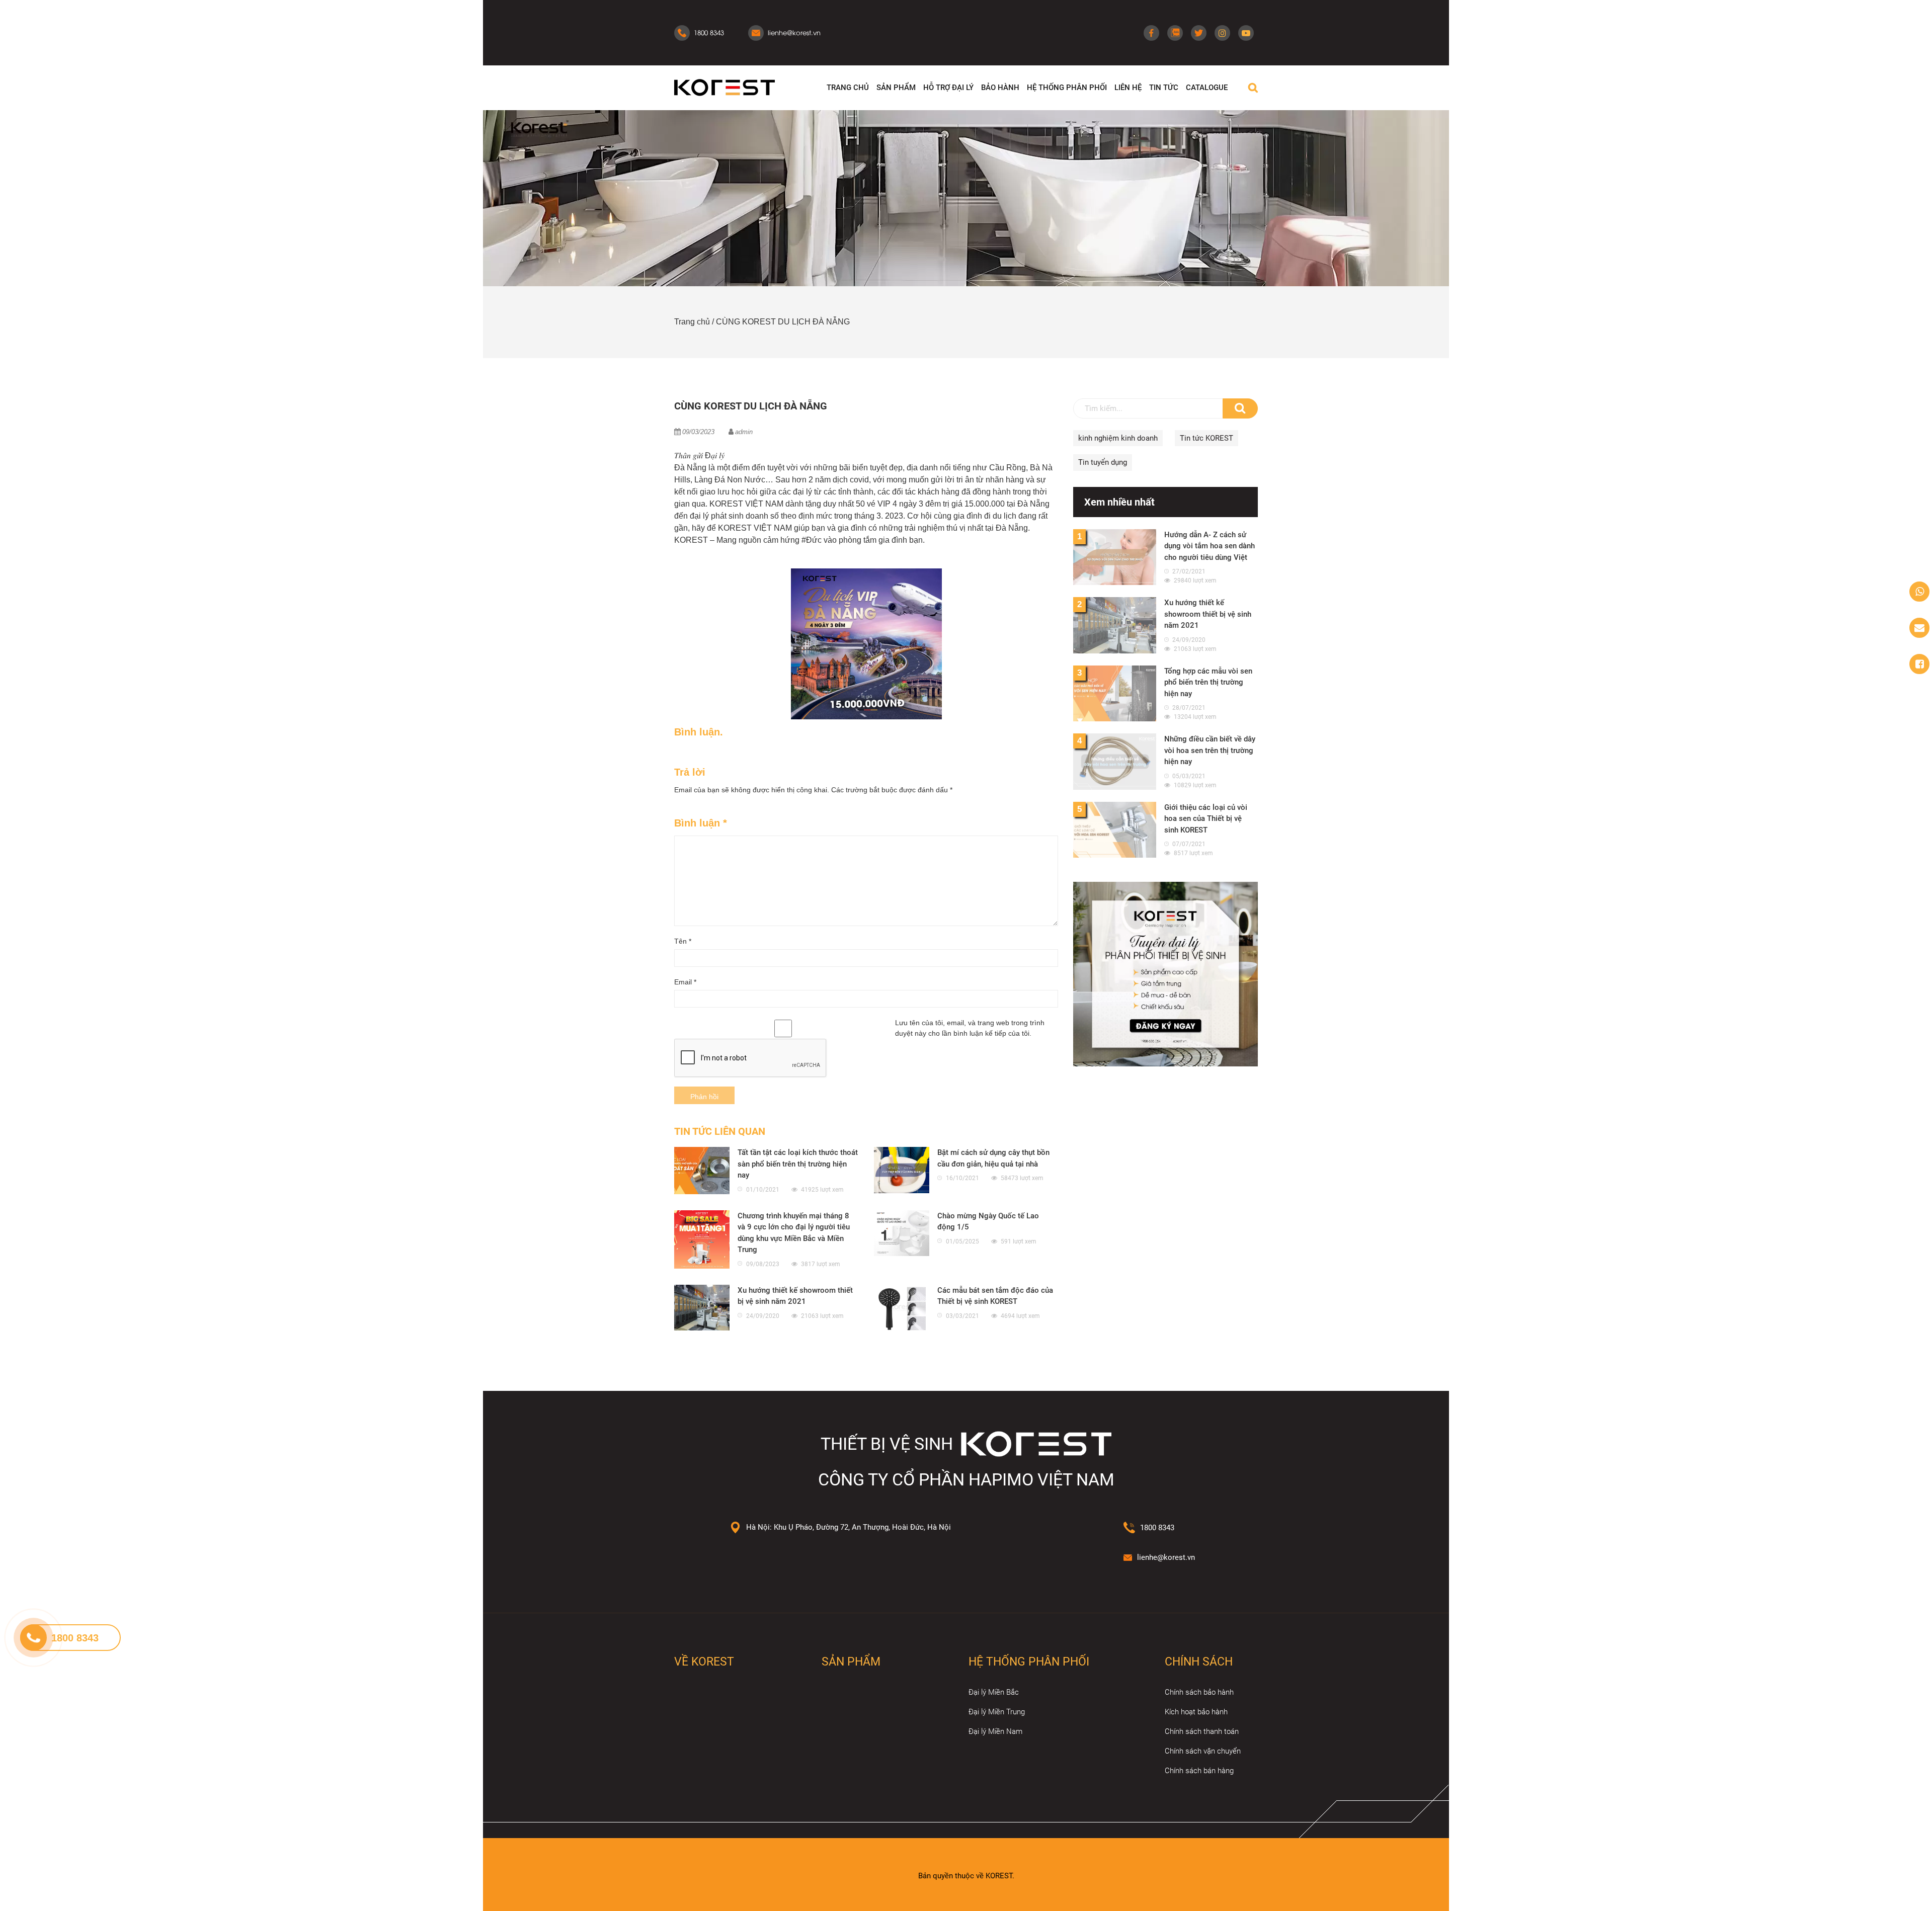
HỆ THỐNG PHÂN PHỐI (1067, 88)
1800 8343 (1157, 1528)
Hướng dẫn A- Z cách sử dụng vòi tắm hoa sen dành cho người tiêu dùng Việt (1210, 546)
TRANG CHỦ (848, 88)
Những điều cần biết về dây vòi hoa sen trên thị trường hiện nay (1210, 750)
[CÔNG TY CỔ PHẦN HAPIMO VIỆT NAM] (725, 87)
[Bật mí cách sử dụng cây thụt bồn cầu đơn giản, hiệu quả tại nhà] (902, 1170)
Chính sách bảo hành (1199, 1692)
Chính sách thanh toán (1202, 1731)
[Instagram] (1222, 33)
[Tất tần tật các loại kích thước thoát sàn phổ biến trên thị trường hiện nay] (702, 1171)
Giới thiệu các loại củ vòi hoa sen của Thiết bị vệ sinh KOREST (1206, 819)
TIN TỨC (1164, 88)
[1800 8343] (1919, 592)
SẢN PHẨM (896, 88)
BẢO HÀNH (1000, 88)
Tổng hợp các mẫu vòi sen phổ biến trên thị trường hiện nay (1208, 682)
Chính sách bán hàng (1199, 1771)
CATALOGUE (1207, 88)
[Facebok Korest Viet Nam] (1919, 664)
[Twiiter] (1199, 33)
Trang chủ (692, 322)
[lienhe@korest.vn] (1919, 628)
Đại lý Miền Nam (995, 1731)
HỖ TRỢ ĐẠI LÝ (948, 88)
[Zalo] (1175, 33)
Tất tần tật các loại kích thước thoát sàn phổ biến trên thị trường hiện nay (798, 1164)
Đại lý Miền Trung (997, 1712)
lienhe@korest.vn (1166, 1557)
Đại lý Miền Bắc (994, 1692)
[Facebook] (1151, 33)
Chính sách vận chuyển (1203, 1751)
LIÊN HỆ (1128, 88)
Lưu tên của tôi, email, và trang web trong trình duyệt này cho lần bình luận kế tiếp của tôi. (970, 1028)
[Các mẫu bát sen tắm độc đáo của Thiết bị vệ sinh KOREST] (902, 1308)
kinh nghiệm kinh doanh (1118, 438)
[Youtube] (1246, 33)
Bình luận (701, 823)
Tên (683, 941)
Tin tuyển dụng (1103, 462)
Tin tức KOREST (1206, 438)
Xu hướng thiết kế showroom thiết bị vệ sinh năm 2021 (1208, 614)
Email (685, 982)
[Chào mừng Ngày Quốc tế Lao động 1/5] (902, 1233)
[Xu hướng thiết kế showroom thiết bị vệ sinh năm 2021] (702, 1308)
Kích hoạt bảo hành (1196, 1712)
